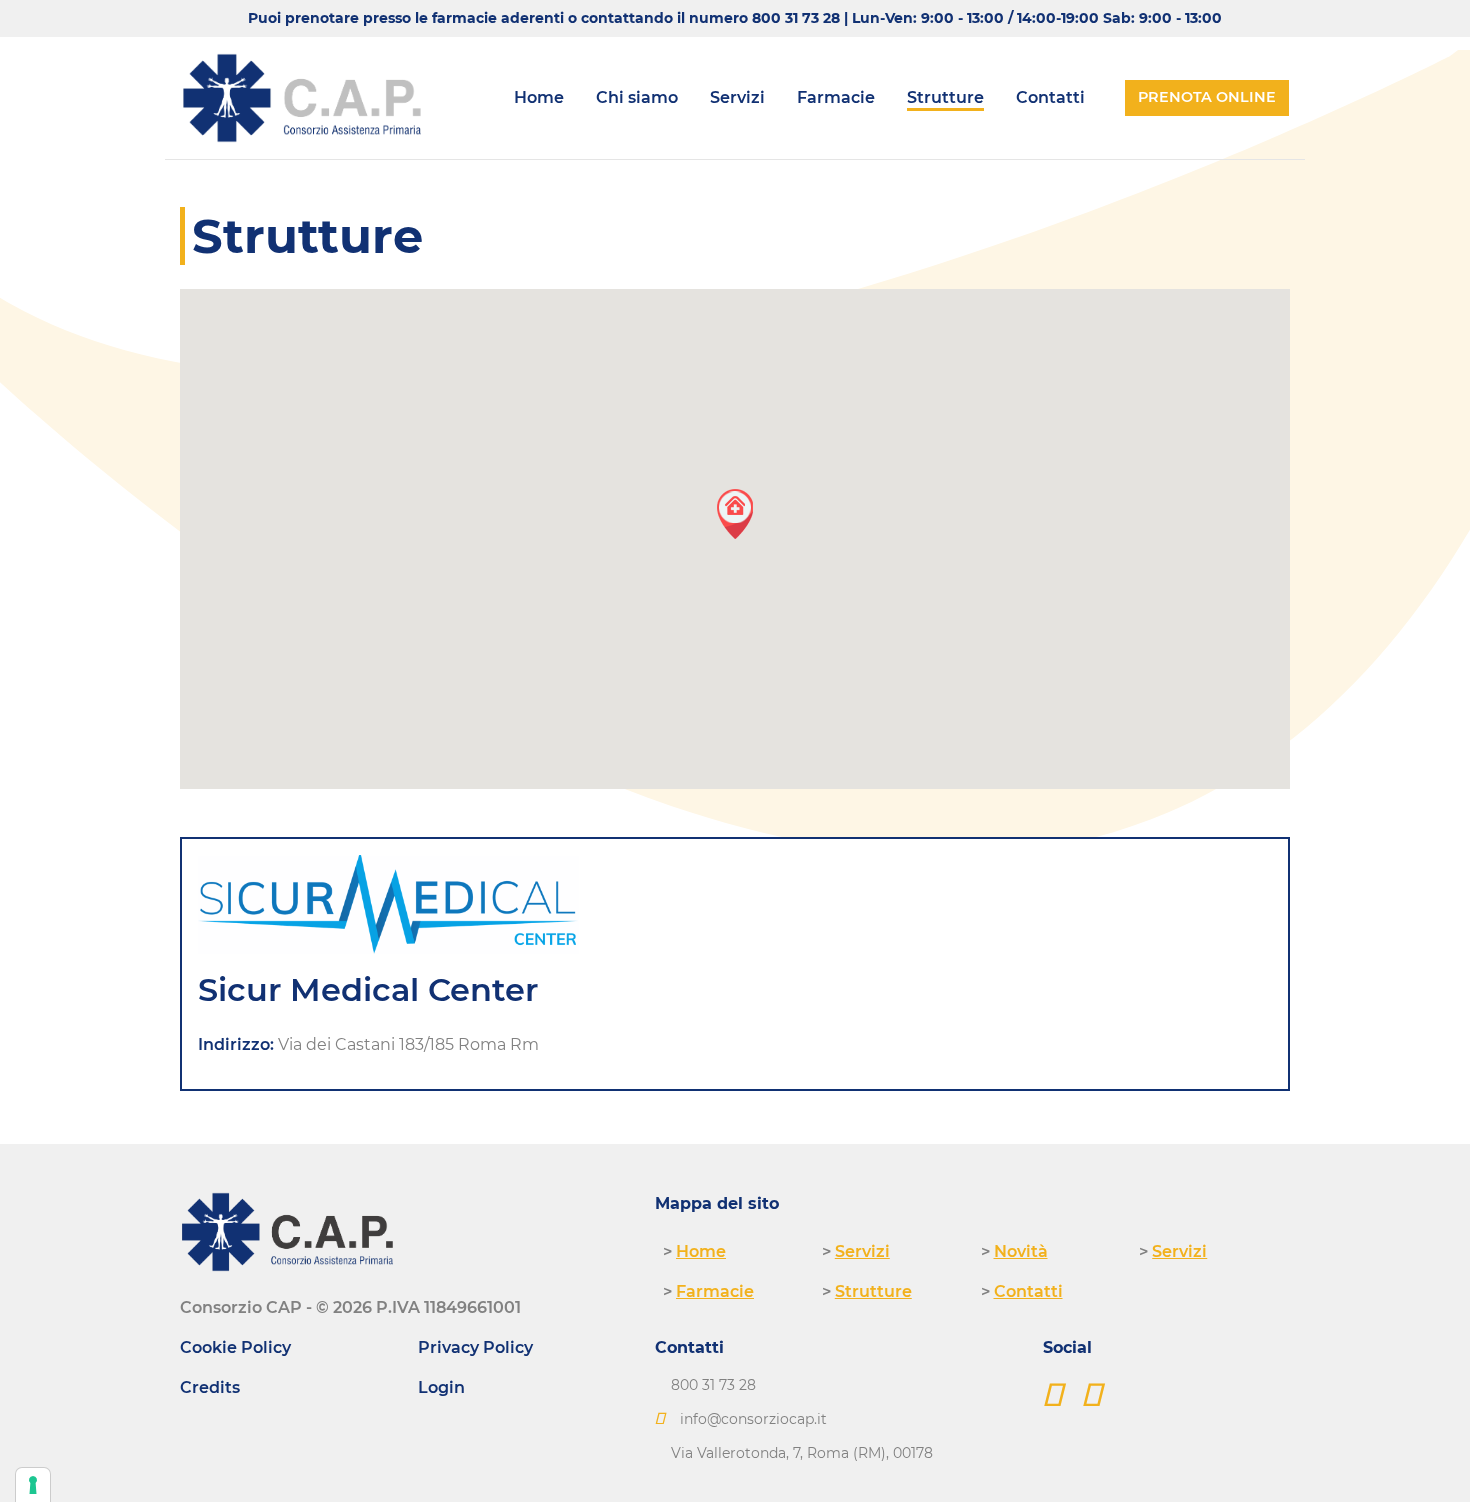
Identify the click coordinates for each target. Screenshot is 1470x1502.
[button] (735, 513)
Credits (210, 1387)
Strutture (945, 97)
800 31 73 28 (796, 18)
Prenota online (1207, 97)
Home (539, 97)
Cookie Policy (235, 1347)
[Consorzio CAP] (302, 98)
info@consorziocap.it (753, 1419)
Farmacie (836, 97)
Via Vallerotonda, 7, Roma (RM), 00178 (802, 1453)
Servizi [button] (737, 97)
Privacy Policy (475, 1347)
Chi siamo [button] (637, 97)
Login (441, 1387)
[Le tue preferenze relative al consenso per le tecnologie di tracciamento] (33, 1485)
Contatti (1050, 97)
